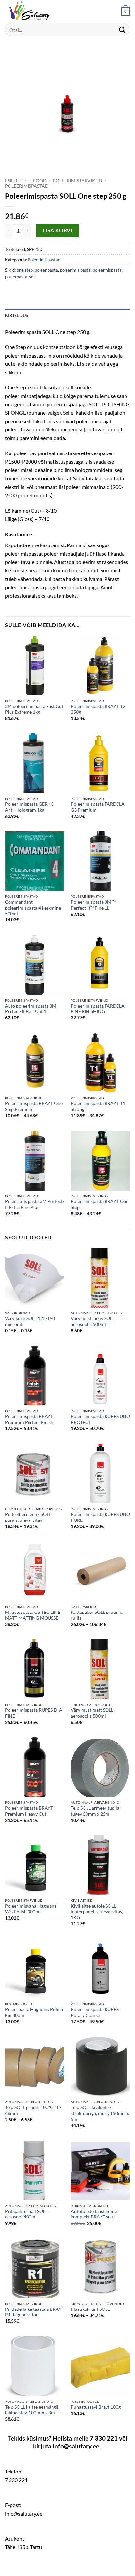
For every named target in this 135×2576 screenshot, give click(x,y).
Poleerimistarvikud (77, 181)
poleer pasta (46, 270)
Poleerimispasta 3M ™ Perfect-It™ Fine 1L (93, 905)
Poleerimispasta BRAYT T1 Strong (98, 1106)
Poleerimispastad (27, 186)
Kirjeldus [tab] (16, 315)
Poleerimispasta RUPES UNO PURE (100, 1517)
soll (32, 277)
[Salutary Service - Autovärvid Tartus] (38, 12)
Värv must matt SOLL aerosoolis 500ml (92, 1713)
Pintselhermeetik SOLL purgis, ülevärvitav (28, 1517)
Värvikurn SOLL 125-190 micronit (30, 1321)
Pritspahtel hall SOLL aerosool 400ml (26, 2214)
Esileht (14, 181)
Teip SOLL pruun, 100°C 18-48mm (33, 2110)
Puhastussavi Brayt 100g (96, 2407)
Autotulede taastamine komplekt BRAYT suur (94, 2214)
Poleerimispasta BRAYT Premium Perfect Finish (29, 1419)
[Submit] (122, 29)
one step (25, 270)
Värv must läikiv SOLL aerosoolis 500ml (93, 1321)
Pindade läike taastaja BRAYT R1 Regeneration (35, 2312)
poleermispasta (107, 270)
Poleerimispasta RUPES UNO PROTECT (100, 1419)
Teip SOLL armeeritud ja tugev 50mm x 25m (95, 1811)
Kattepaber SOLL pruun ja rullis (97, 1615)
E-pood (38, 181)
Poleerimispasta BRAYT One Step (100, 1204)
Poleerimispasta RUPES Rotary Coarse (95, 2012)
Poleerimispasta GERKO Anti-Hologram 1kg (30, 807)
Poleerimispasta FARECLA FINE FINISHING (98, 1009)
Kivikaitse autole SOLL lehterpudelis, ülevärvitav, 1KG (97, 1912)
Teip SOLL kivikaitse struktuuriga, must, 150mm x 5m (100, 2113)
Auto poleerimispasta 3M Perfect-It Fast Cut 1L (31, 1009)
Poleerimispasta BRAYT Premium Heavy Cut (29, 1811)
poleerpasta (16, 277)
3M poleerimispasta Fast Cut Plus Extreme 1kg (34, 709)
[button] (125, 12)
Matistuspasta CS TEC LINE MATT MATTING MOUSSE (33, 1615)
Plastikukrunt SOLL (90, 2309)
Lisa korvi (58, 230)
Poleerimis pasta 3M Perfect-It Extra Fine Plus (35, 1204)
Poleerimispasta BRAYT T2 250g (98, 709)
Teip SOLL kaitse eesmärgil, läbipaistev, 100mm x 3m (32, 2410)
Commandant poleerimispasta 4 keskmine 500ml (33, 908)
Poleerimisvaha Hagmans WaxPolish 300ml (31, 1909)
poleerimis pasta (75, 270)
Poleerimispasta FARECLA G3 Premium (98, 807)
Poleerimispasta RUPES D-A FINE (34, 1713)
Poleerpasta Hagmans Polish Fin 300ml (34, 2012)
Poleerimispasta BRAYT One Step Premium (34, 1106)
